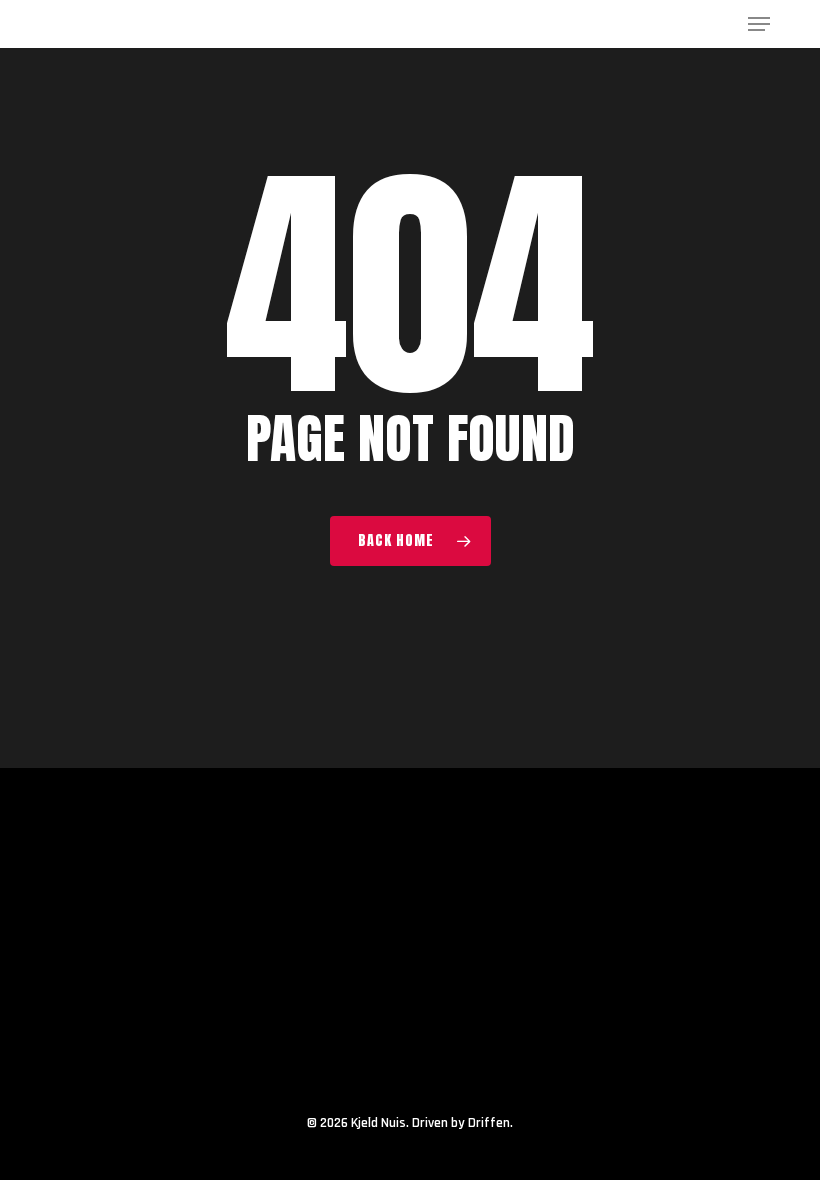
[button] (759, 24)
